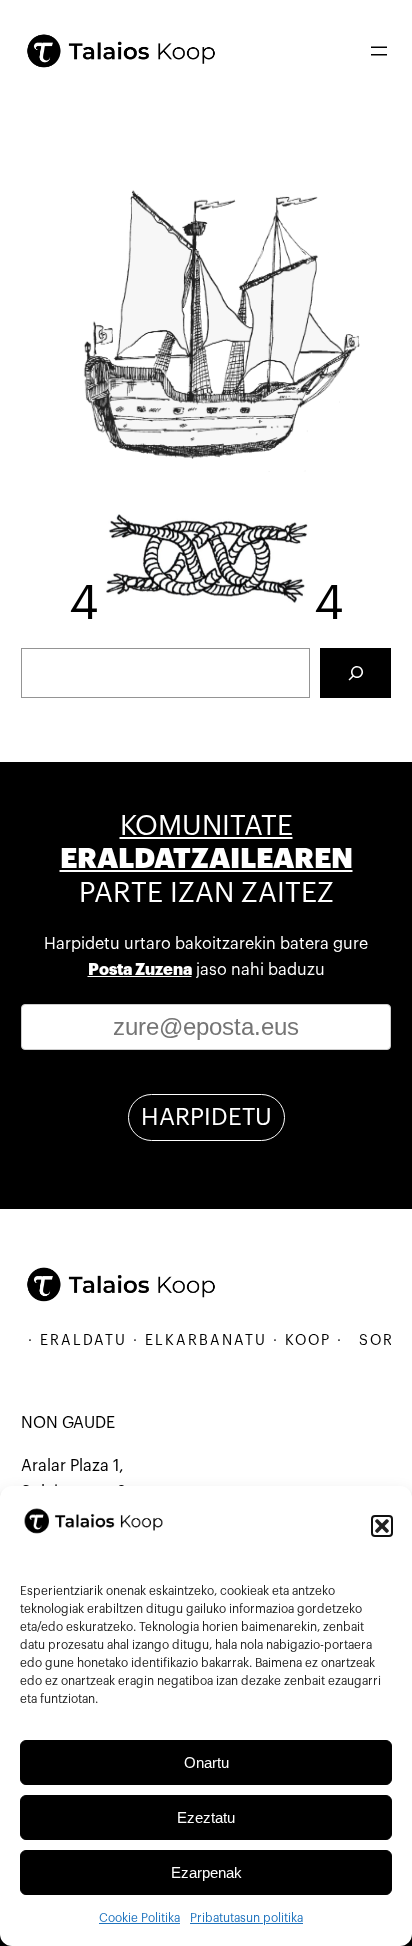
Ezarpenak (206, 1872)
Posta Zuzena (140, 970)
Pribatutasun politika (246, 1918)
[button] (382, 1526)
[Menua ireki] (379, 51)
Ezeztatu (206, 1817)
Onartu (206, 1762)
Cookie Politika (139, 1918)
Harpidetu (206, 1117)
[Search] (355, 673)
